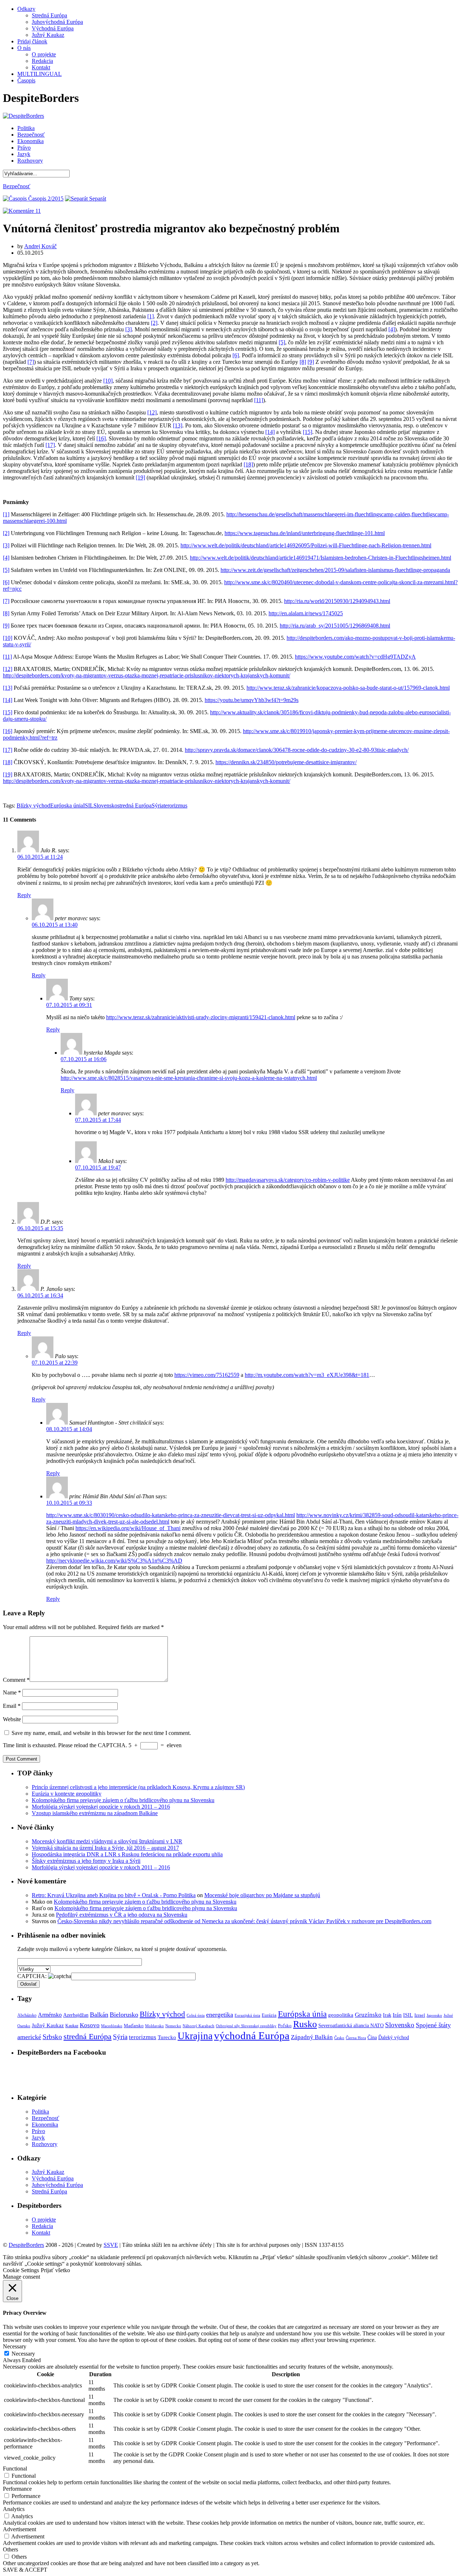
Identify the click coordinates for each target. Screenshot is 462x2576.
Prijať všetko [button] (55, 2270)
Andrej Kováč (40, 246)
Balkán (99, 2015)
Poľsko (285, 2026)
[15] (308, 432)
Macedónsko (112, 2026)
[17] (50, 445)
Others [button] (10, 2549)
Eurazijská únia (247, 2015)
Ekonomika (30, 141)
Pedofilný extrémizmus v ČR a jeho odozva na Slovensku (122, 1915)
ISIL (88, 805)
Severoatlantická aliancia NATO (351, 2025)
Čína (372, 2037)
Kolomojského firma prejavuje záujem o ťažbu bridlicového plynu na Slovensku (123, 1800)
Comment (16, 1680)
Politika (26, 128)
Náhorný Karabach (199, 2026)
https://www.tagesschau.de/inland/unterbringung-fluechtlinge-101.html (305, 533)
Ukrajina (195, 2036)
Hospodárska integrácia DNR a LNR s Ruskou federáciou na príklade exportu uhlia (127, 1854)
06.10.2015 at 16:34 (40, 1295)
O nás (24, 48)
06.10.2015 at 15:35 (40, 1228)
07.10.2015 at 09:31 (69, 1005)
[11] (259, 400)
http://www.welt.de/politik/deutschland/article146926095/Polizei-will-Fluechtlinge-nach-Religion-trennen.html (306, 545)
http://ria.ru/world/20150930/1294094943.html (337, 601)
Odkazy (26, 9)
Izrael (420, 2015)
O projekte (44, 54)
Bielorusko (124, 2015)
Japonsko (434, 2015)
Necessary (23, 2354)
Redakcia (42, 61)
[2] (154, 323)
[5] (282, 342)
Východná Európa (53, 28)
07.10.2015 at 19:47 (98, 1168)
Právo (24, 148)
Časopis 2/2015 (45, 199)
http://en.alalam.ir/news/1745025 (306, 613)
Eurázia (269, 2015)
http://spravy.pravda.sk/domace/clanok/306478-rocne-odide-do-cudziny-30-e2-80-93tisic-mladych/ (297, 750)
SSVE (111, 2245)
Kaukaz (72, 2026)
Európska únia (67, 805)
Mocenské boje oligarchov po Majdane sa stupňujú (262, 1895)
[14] (270, 432)
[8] (303, 362)
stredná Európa (134, 805)
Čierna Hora (356, 2038)
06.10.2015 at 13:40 (55, 925)
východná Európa (252, 2036)
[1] (151, 316)
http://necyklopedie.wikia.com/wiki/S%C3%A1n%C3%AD (114, 1561)
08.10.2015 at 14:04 (69, 1429)
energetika (220, 2015)
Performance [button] (17, 2489)
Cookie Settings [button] (21, 2270)
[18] (248, 464)
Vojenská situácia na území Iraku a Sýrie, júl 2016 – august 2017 (105, 1848)
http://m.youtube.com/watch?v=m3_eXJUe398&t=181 (307, 1375)
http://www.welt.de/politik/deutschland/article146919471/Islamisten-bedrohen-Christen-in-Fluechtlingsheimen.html (321, 558)
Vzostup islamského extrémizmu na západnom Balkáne (95, 1813)
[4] (392, 329)
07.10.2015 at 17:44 (98, 1120)
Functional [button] (15, 2469)
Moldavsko (154, 2026)
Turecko (167, 2037)
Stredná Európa (49, 15)
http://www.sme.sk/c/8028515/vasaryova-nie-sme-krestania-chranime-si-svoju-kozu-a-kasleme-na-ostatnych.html (189, 1078)
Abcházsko (27, 2015)
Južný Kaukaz (48, 35)
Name (12, 1692)
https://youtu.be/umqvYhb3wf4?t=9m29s (252, 700)
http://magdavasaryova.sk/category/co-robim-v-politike (288, 1180)
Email (12, 1706)
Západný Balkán (312, 2037)
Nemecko (173, 2026)
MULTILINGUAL (40, 74)
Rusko (305, 2024)
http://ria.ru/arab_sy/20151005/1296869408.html (335, 626)
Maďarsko (134, 2026)
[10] (108, 381)
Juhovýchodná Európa (57, 22)
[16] (101, 438)
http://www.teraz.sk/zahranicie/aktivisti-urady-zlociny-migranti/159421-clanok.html (201, 1017)
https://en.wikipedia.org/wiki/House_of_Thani (128, 1528)
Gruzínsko (368, 2015)
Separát (97, 199)
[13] (178, 425)
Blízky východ (33, 805)
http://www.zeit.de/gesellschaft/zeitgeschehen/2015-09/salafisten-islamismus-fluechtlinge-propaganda (335, 570)
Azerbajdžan (76, 2015)
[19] (140, 477)
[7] (31, 362)
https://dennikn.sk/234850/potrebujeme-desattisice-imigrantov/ (286, 762)
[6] (236, 355)
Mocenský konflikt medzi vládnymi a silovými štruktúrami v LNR (107, 1841)
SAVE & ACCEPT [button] (25, 2570)
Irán (397, 2015)
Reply (24, 895)
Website (12, 1719)
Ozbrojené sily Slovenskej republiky (246, 2026)
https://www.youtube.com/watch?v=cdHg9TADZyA (355, 657)
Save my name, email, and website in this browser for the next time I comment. (101, 1733)
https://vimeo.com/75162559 (207, 1375)
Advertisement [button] (19, 2529)
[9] (311, 362)
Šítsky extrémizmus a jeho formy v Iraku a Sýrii (86, 1861)
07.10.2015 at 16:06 (84, 1059)
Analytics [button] (14, 2509)
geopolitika (341, 2015)
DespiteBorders (26, 2245)
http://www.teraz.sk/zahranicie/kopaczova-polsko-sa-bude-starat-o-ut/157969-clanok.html (348, 688)
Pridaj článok (32, 41)
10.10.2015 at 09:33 (69, 1503)
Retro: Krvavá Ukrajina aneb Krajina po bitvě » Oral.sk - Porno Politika (114, 1895)
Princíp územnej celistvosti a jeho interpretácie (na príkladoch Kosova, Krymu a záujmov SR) (138, 1787)
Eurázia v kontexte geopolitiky (67, 1794)
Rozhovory (30, 161)
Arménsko (50, 2015)
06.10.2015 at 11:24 (40, 857)
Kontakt (41, 67)
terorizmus (175, 805)
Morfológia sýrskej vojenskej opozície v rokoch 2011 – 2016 (101, 1807)
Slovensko (105, 805)
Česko (339, 2038)
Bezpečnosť (31, 135)
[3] (128, 329)
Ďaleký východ (394, 2037)
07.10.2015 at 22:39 (55, 1363)
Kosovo (90, 2025)
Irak (387, 2015)
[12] (152, 412)
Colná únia (196, 2015)
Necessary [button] (15, 2346)
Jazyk (24, 154)
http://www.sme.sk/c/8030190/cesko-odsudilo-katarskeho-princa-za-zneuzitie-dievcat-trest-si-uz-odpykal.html (171, 1515)
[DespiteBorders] (23, 116)
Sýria (158, 805)
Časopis (26, 80)
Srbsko (52, 2037)
